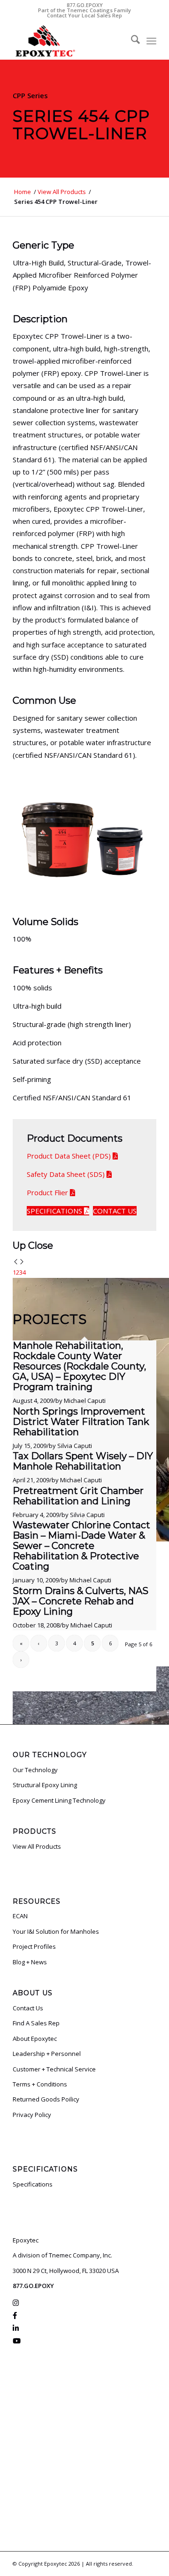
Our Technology (35, 1770)
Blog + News (30, 1962)
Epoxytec (56, 2564)
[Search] (131, 41)
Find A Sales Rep (36, 2023)
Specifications (33, 2184)
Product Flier (47, 1192)
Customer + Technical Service (54, 2069)
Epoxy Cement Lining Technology (59, 1800)
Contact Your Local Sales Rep (84, 15)
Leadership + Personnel (47, 2054)
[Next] (22, 1262)
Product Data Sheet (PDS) (69, 1156)
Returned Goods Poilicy (46, 2099)
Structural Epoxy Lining (45, 1785)
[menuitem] (131, 41)
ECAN (20, 1916)
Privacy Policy (32, 2115)
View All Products (37, 1846)
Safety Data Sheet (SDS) (66, 1174)
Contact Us (28, 2008)
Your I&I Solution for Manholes (56, 1931)
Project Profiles (34, 1946)
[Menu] (151, 41)
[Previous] (16, 1262)
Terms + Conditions (40, 2084)
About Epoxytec (35, 2039)
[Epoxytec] (70, 41)
